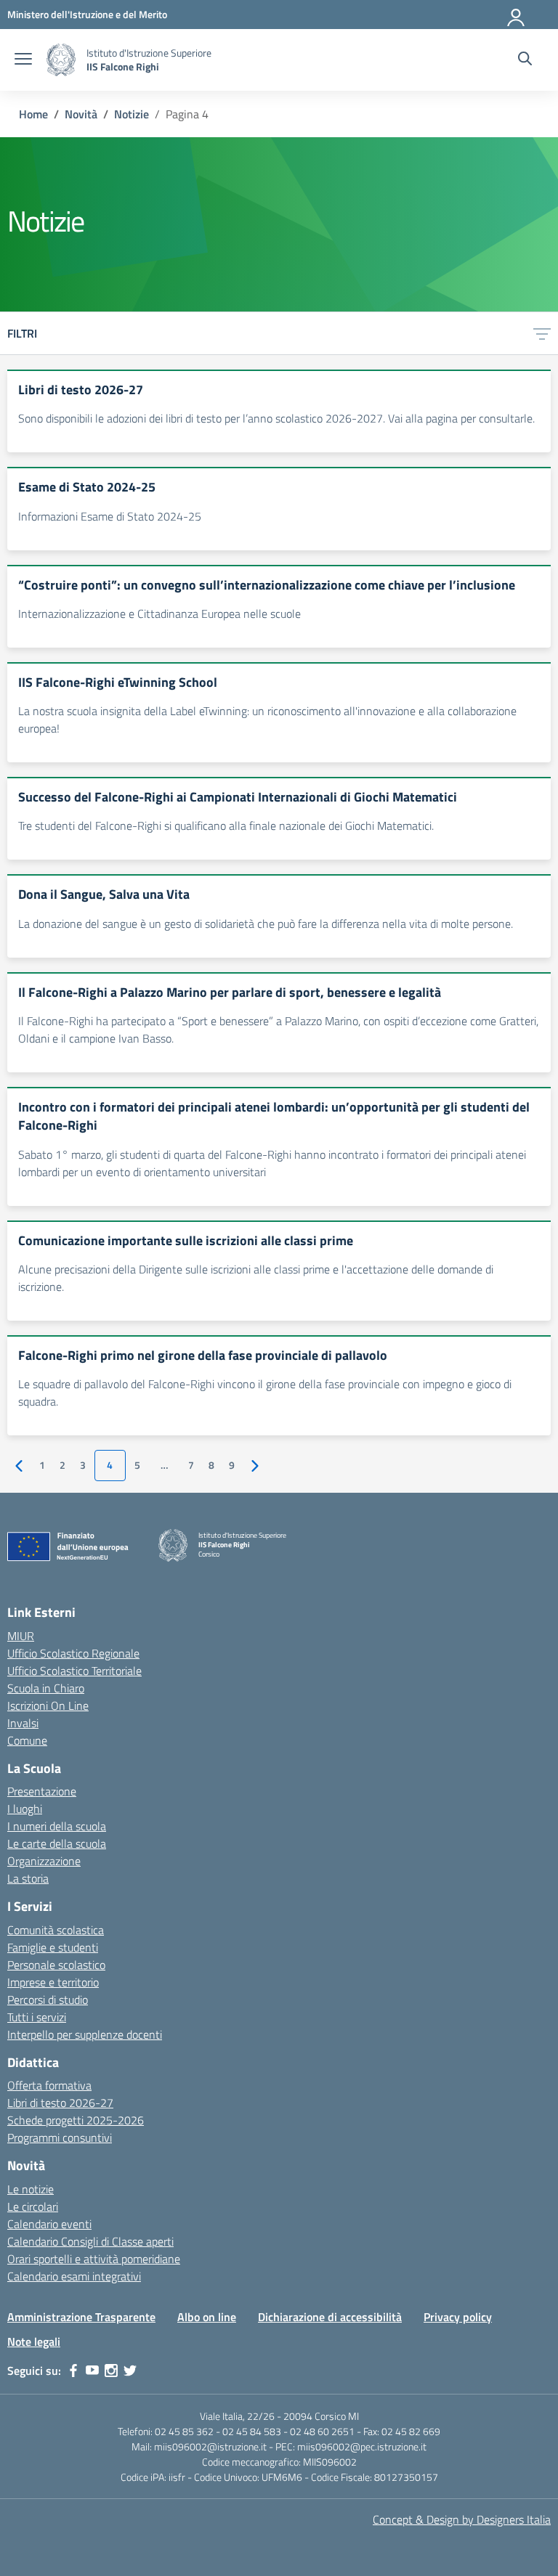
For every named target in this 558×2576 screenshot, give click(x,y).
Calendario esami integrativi (74, 2276)
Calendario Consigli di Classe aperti (90, 2241)
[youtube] (92, 2371)
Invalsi (23, 1723)
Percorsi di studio (48, 2000)
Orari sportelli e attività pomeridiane (94, 2259)
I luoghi (25, 1809)
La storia (28, 1878)
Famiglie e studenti (53, 1947)
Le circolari (33, 2206)
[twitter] (130, 2371)
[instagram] (111, 2371)
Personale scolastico (56, 1965)
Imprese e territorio (53, 1982)
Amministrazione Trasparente (81, 2317)
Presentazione (42, 1791)
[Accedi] (517, 15)
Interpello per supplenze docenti (85, 2034)
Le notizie (31, 2189)
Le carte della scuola (57, 1843)
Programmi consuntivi (60, 2137)
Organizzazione (44, 1861)
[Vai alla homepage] (61, 60)
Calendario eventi (49, 2224)
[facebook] (73, 2371)
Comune (27, 1740)
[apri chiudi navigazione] (23, 60)
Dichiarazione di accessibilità (330, 2317)
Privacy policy (458, 2317)
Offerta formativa (49, 2085)
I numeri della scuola (57, 1826)
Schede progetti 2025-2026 (76, 2120)
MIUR (21, 1636)
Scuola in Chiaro (46, 1688)
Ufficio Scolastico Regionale (73, 1653)
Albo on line (207, 2317)
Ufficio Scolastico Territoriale (74, 1671)
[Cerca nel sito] (525, 60)
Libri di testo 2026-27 (60, 2103)
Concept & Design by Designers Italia (462, 2519)
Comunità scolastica (56, 1930)
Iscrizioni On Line (48, 1705)
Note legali (34, 2341)
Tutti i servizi (37, 2017)
